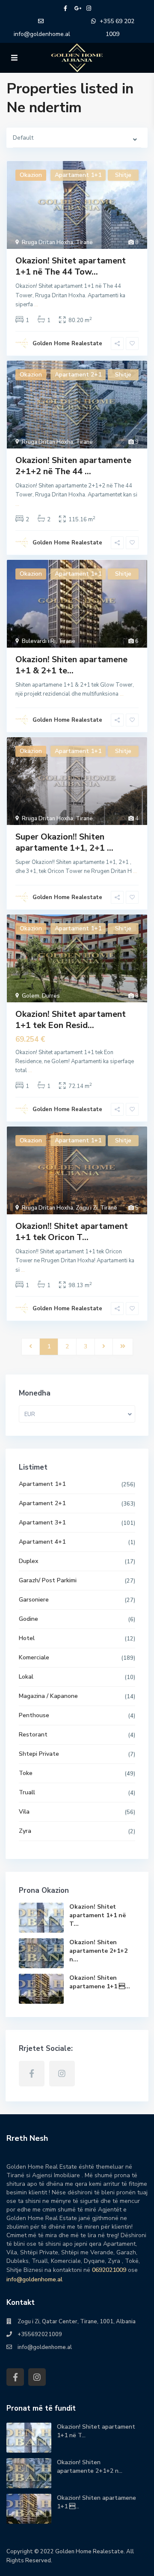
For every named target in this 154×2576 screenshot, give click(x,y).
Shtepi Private (39, 1754)
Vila (24, 1812)
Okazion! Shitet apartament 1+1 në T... (98, 1915)
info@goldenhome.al (42, 34)
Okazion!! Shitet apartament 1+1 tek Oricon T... (72, 1232)
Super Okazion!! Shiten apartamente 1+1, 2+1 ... (64, 842)
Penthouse (34, 1715)
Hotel (27, 1638)
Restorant (33, 1735)
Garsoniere (34, 1600)
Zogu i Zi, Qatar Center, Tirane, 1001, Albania (77, 2322)
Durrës (51, 996)
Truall (27, 1792)
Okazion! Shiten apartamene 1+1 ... (100, 1982)
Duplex (28, 1561)
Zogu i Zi (87, 1208)
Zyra (25, 1831)
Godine (28, 1619)
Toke (26, 1773)
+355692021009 (40, 2334)
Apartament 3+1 (42, 1523)
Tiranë (84, 242)
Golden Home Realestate (67, 344)
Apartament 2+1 (42, 1503)
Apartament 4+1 (42, 1542)
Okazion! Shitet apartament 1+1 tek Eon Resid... (71, 1020)
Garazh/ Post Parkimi (48, 1580)
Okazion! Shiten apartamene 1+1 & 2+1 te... (71, 665)
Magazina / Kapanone (48, 1696)
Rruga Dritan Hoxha (47, 242)
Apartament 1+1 (42, 1484)
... (36, 305)
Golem (31, 996)
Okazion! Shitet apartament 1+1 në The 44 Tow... (71, 266)
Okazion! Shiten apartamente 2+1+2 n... (98, 1951)
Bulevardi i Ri (39, 641)
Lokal (26, 1677)
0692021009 (109, 2270)
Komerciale (34, 1657)
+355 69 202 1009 (117, 28)
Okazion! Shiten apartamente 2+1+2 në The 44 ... (73, 466)
